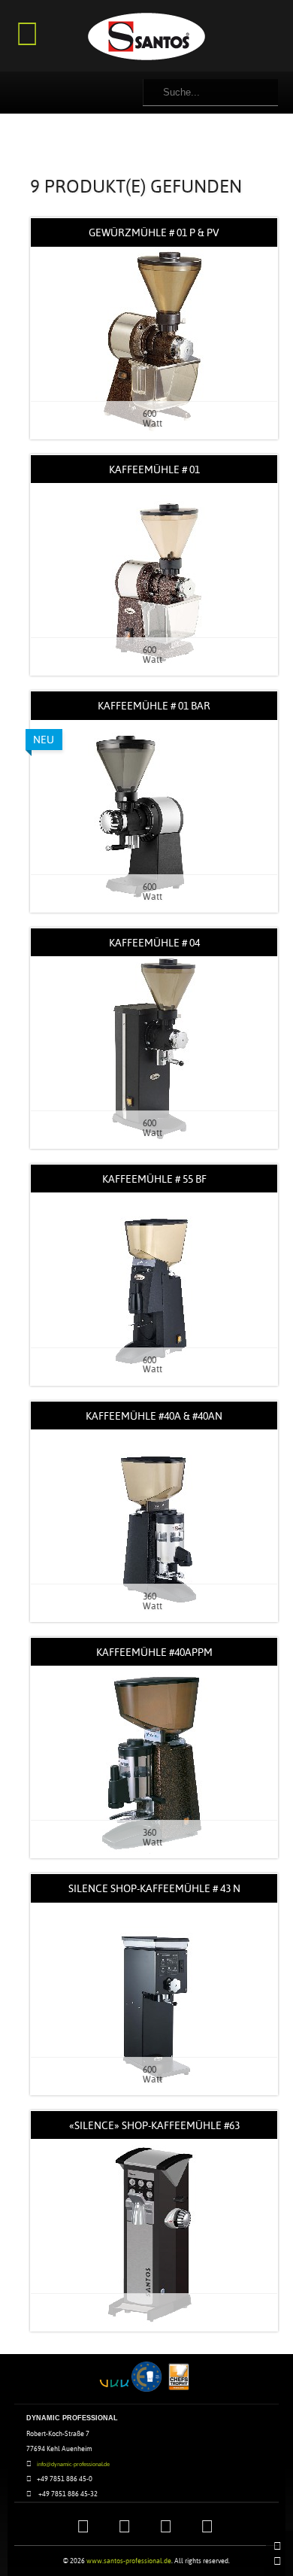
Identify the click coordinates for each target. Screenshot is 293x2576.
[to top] (279, 2561)
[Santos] (146, 38)
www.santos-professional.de (129, 2561)
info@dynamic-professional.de (73, 2464)
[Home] (279, 2546)
